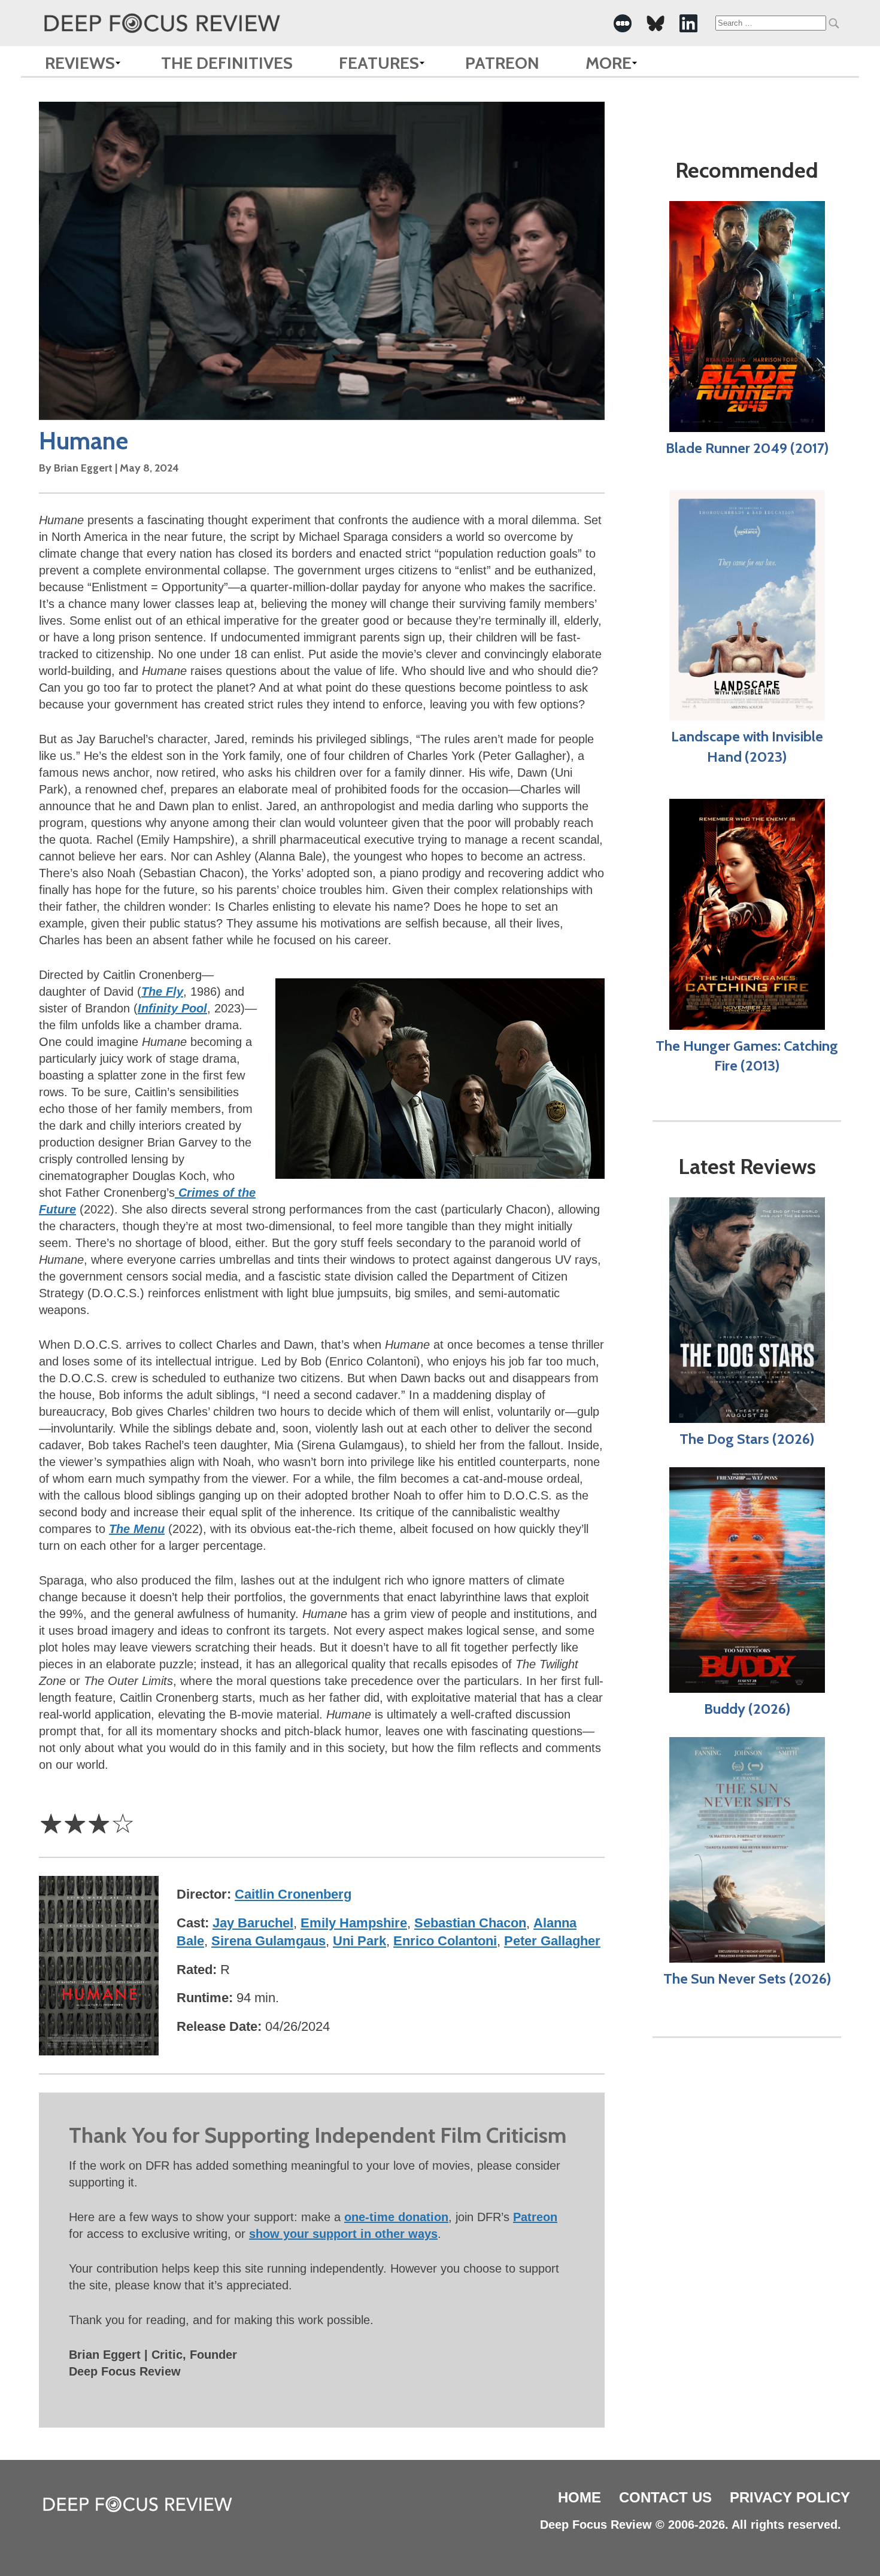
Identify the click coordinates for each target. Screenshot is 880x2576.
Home (579, 2497)
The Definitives (227, 63)
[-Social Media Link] (623, 23)
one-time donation (396, 2217)
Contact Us (665, 2497)
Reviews (80, 63)
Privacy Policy (790, 2497)
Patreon (502, 63)
